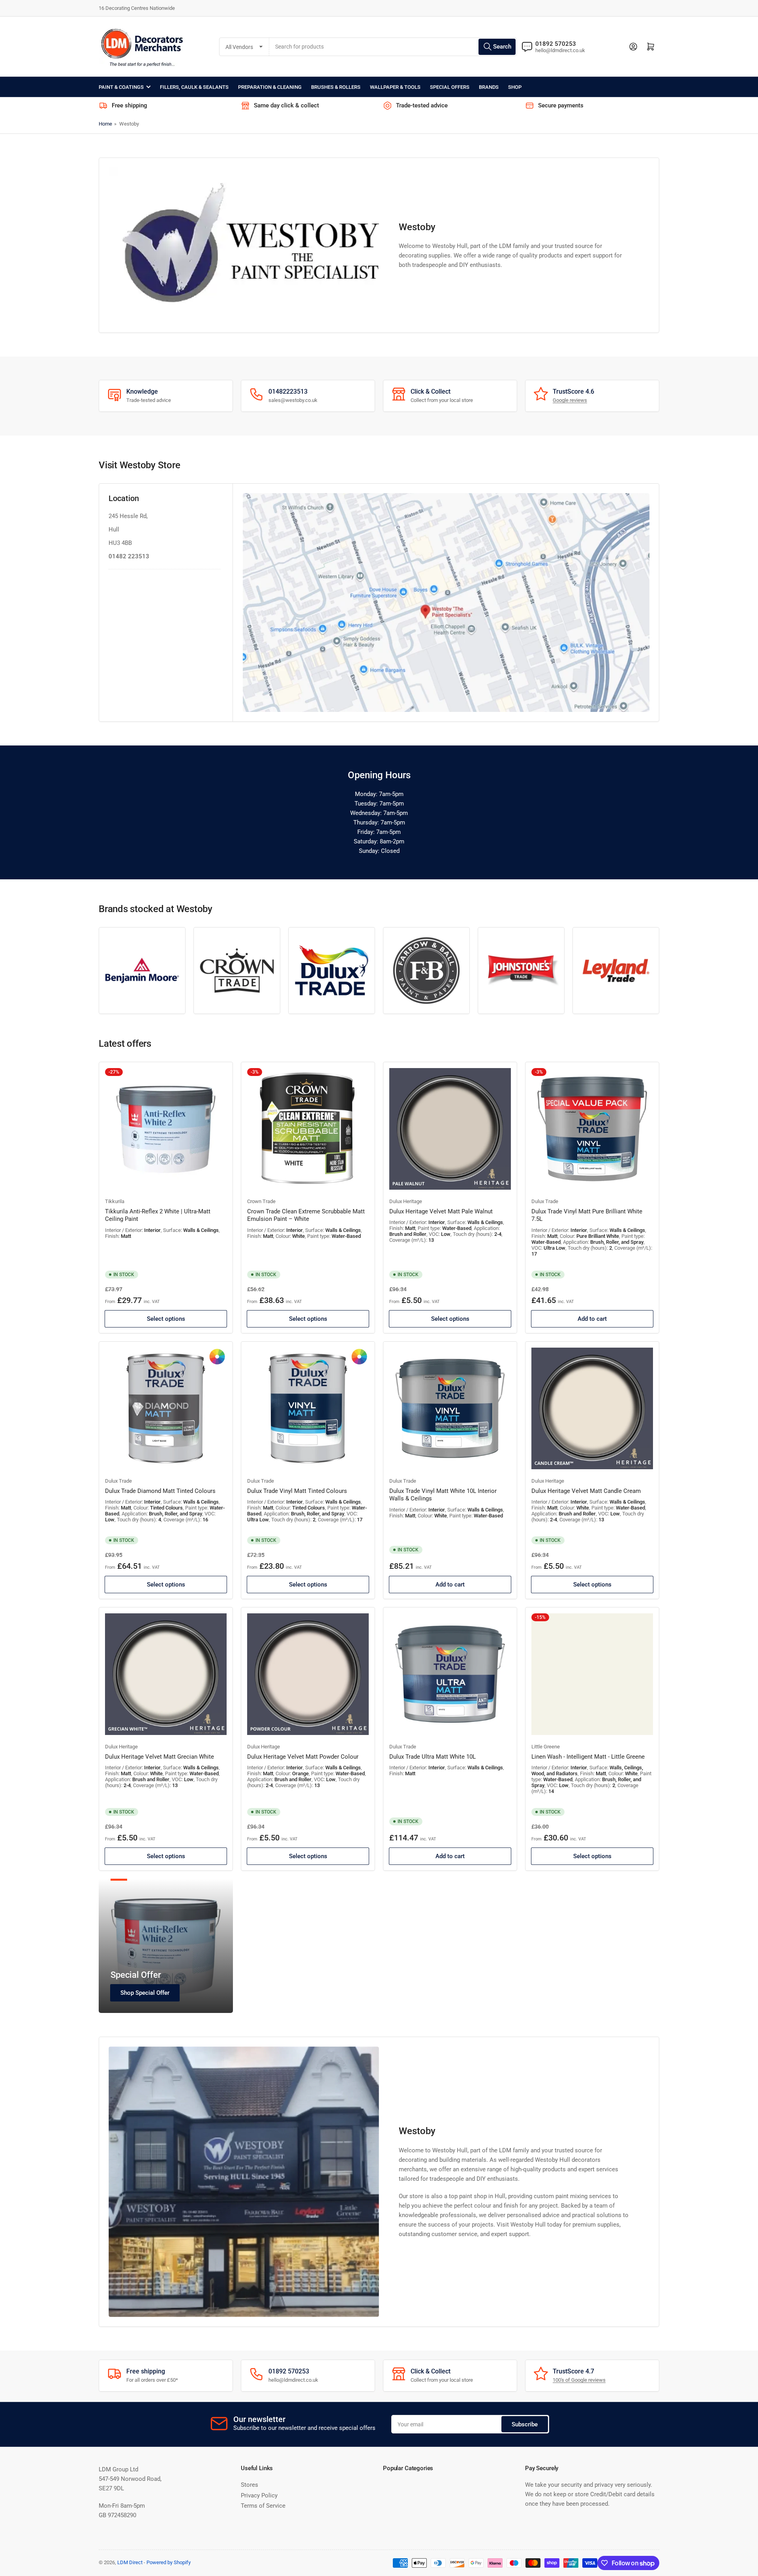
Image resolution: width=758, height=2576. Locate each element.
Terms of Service (263, 2506)
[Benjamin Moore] (142, 971)
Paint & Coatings (121, 87)
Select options (166, 1319)
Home (105, 124)
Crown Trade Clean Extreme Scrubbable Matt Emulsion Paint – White (306, 1215)
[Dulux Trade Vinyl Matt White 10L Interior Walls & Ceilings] (450, 1408)
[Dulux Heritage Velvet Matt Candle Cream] (592, 1408)
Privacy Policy (259, 2495)
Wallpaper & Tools (395, 87)
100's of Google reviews (579, 2380)
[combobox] (393, 47)
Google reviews (570, 400)
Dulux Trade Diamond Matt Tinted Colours (160, 1491)
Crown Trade (261, 1201)
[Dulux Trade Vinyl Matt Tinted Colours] (308, 1408)
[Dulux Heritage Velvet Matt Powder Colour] (308, 1674)
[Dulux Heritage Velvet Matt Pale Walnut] (450, 1129)
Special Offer (136, 1975)
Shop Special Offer (145, 1993)
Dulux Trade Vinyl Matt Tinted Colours (297, 1491)
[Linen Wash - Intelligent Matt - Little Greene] (592, 1674)
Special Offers (450, 87)
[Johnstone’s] (521, 971)
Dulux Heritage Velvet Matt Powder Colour (303, 1757)
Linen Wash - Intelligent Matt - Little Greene (588, 1757)
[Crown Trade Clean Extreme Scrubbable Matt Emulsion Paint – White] (308, 1129)
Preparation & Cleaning (270, 87)
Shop (515, 87)
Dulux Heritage (406, 1201)
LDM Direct (130, 2562)
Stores (250, 2485)
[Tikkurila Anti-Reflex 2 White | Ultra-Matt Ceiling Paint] (166, 1129)
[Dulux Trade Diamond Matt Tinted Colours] (166, 1408)
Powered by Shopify (169, 2562)
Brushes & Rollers (336, 87)
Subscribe (525, 2424)
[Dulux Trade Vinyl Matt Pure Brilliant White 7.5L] (592, 1129)
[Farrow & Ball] (426, 971)
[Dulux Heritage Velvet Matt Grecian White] (166, 1674)
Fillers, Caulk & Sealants (194, 87)
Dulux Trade (545, 1201)
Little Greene (546, 1747)
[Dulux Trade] (332, 971)
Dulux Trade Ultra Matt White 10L (432, 1757)
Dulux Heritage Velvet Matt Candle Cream (586, 1491)
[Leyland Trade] (616, 971)
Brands (489, 87)
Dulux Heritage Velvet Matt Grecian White (159, 1757)
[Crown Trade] (237, 971)
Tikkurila (115, 1201)
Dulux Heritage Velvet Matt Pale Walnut (441, 1211)
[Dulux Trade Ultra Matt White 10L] (450, 1674)
